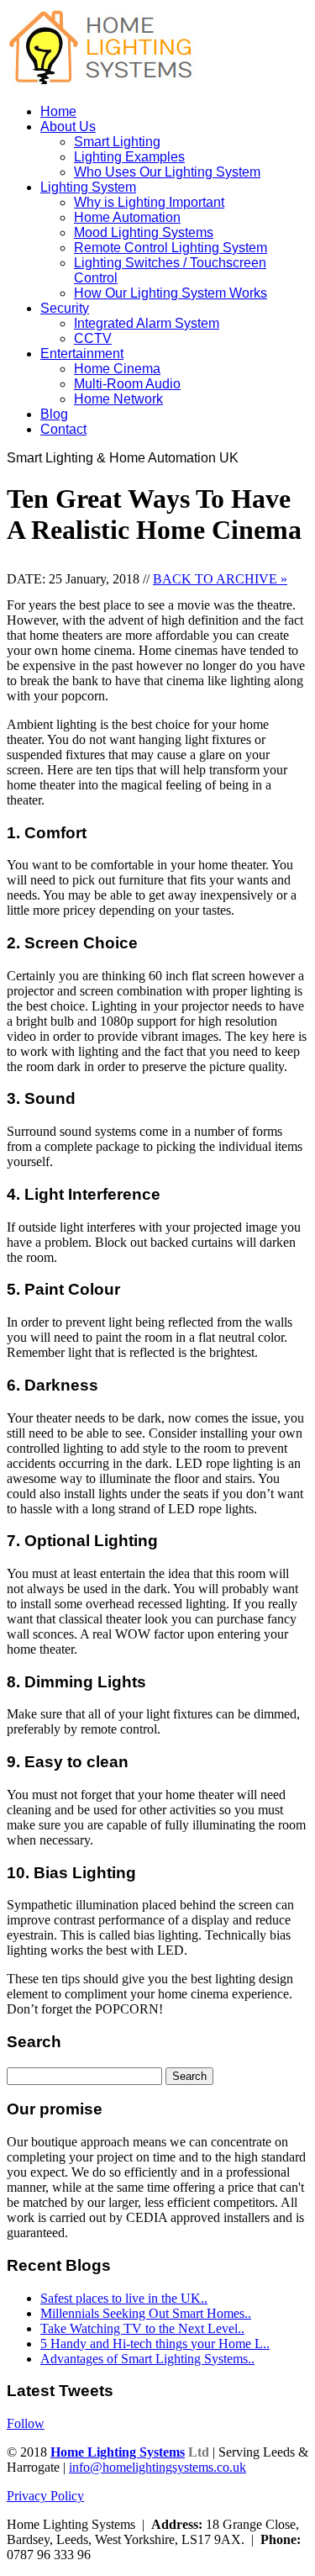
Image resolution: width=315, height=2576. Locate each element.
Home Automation (127, 217)
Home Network (118, 399)
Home (58, 111)
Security (65, 308)
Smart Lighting (117, 142)
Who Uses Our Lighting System (167, 172)
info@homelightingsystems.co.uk (157, 2467)
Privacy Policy (45, 2496)
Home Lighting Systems (118, 2452)
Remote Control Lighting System (171, 248)
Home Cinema (117, 369)
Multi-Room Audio (127, 384)
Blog (54, 414)
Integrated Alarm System (147, 323)
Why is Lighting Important (149, 202)
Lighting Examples (129, 157)
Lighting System (88, 187)
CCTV (93, 338)
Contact (63, 429)
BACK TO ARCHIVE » (220, 579)
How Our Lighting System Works (171, 293)
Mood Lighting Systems (144, 232)
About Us (68, 127)
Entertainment (82, 354)
